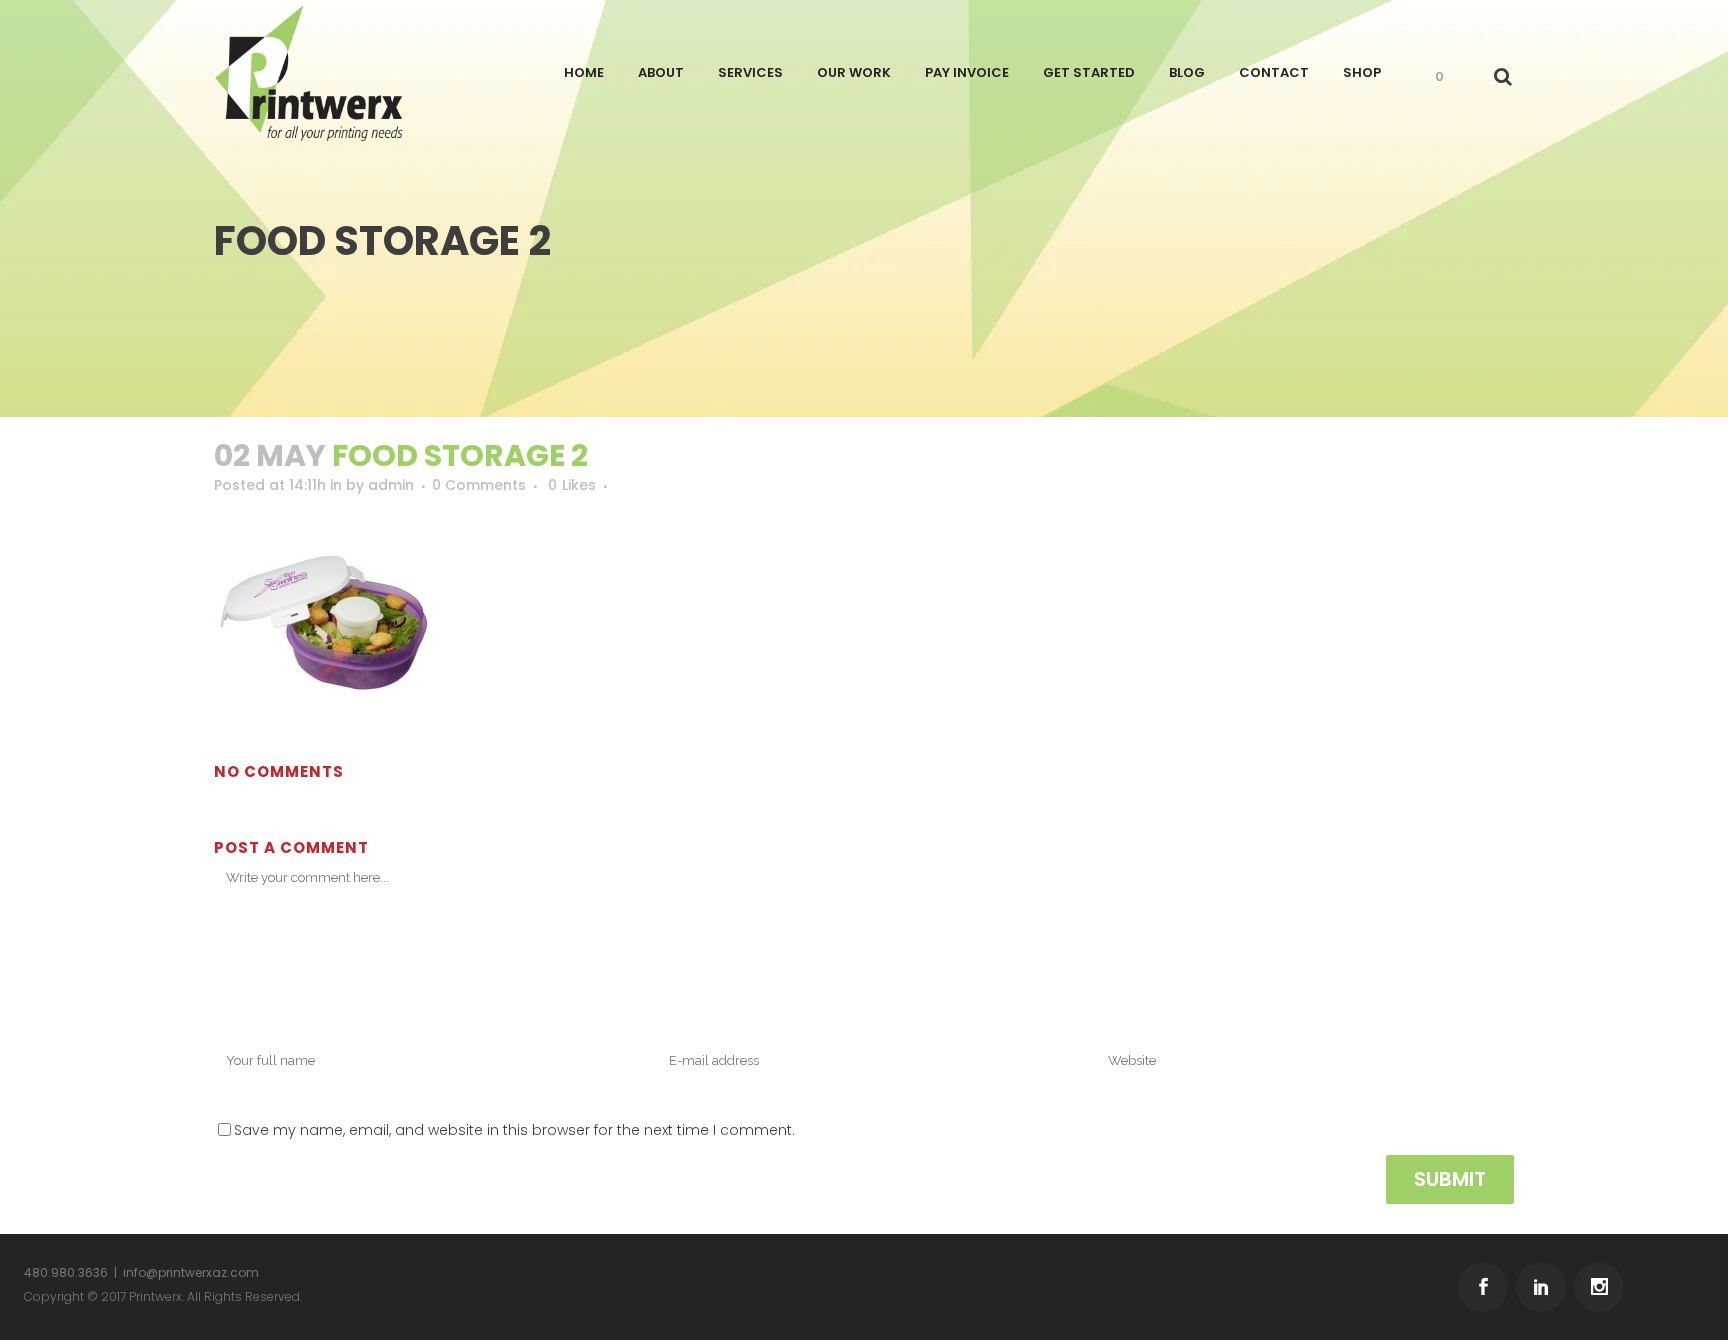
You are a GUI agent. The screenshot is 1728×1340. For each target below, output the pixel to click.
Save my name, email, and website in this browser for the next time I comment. (514, 1130)
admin (391, 485)
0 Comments (479, 485)
